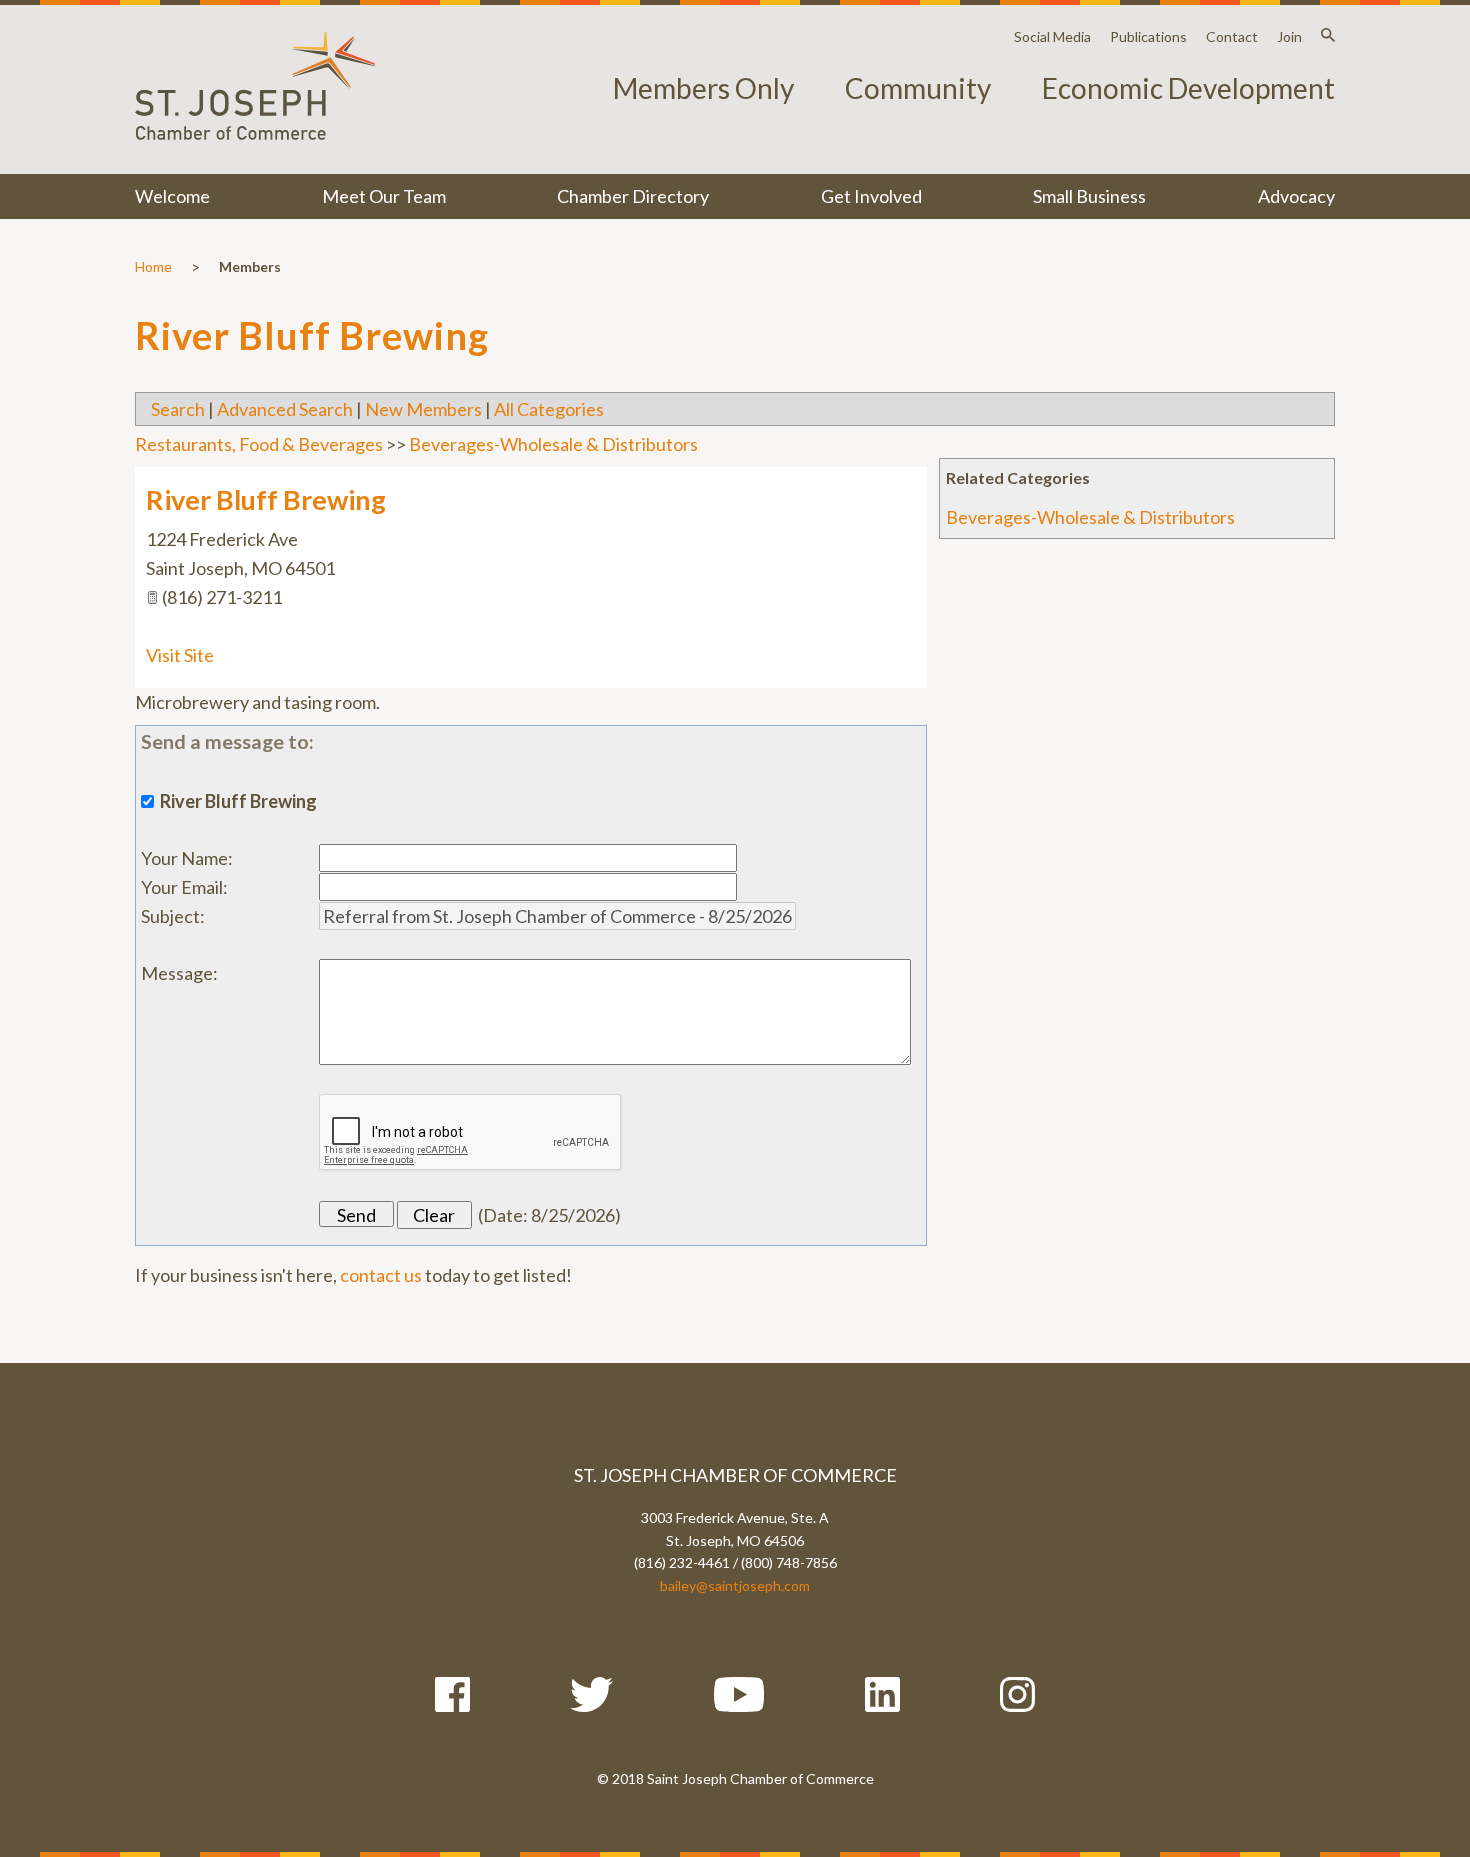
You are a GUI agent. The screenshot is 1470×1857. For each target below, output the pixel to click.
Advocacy (1296, 196)
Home (153, 266)
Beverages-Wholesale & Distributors (1090, 517)
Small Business (1089, 196)
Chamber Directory (633, 196)
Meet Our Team (384, 196)
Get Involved (871, 196)
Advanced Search (285, 409)
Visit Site (180, 655)
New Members (423, 409)
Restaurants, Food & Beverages (259, 444)
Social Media (1052, 36)
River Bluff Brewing (266, 499)
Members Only (703, 88)
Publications (1148, 36)
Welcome (172, 196)
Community (918, 88)
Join (1289, 36)
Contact (1232, 36)
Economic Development (1188, 88)
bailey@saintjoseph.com (735, 1585)
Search (178, 409)
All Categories (549, 409)
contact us (381, 1275)
